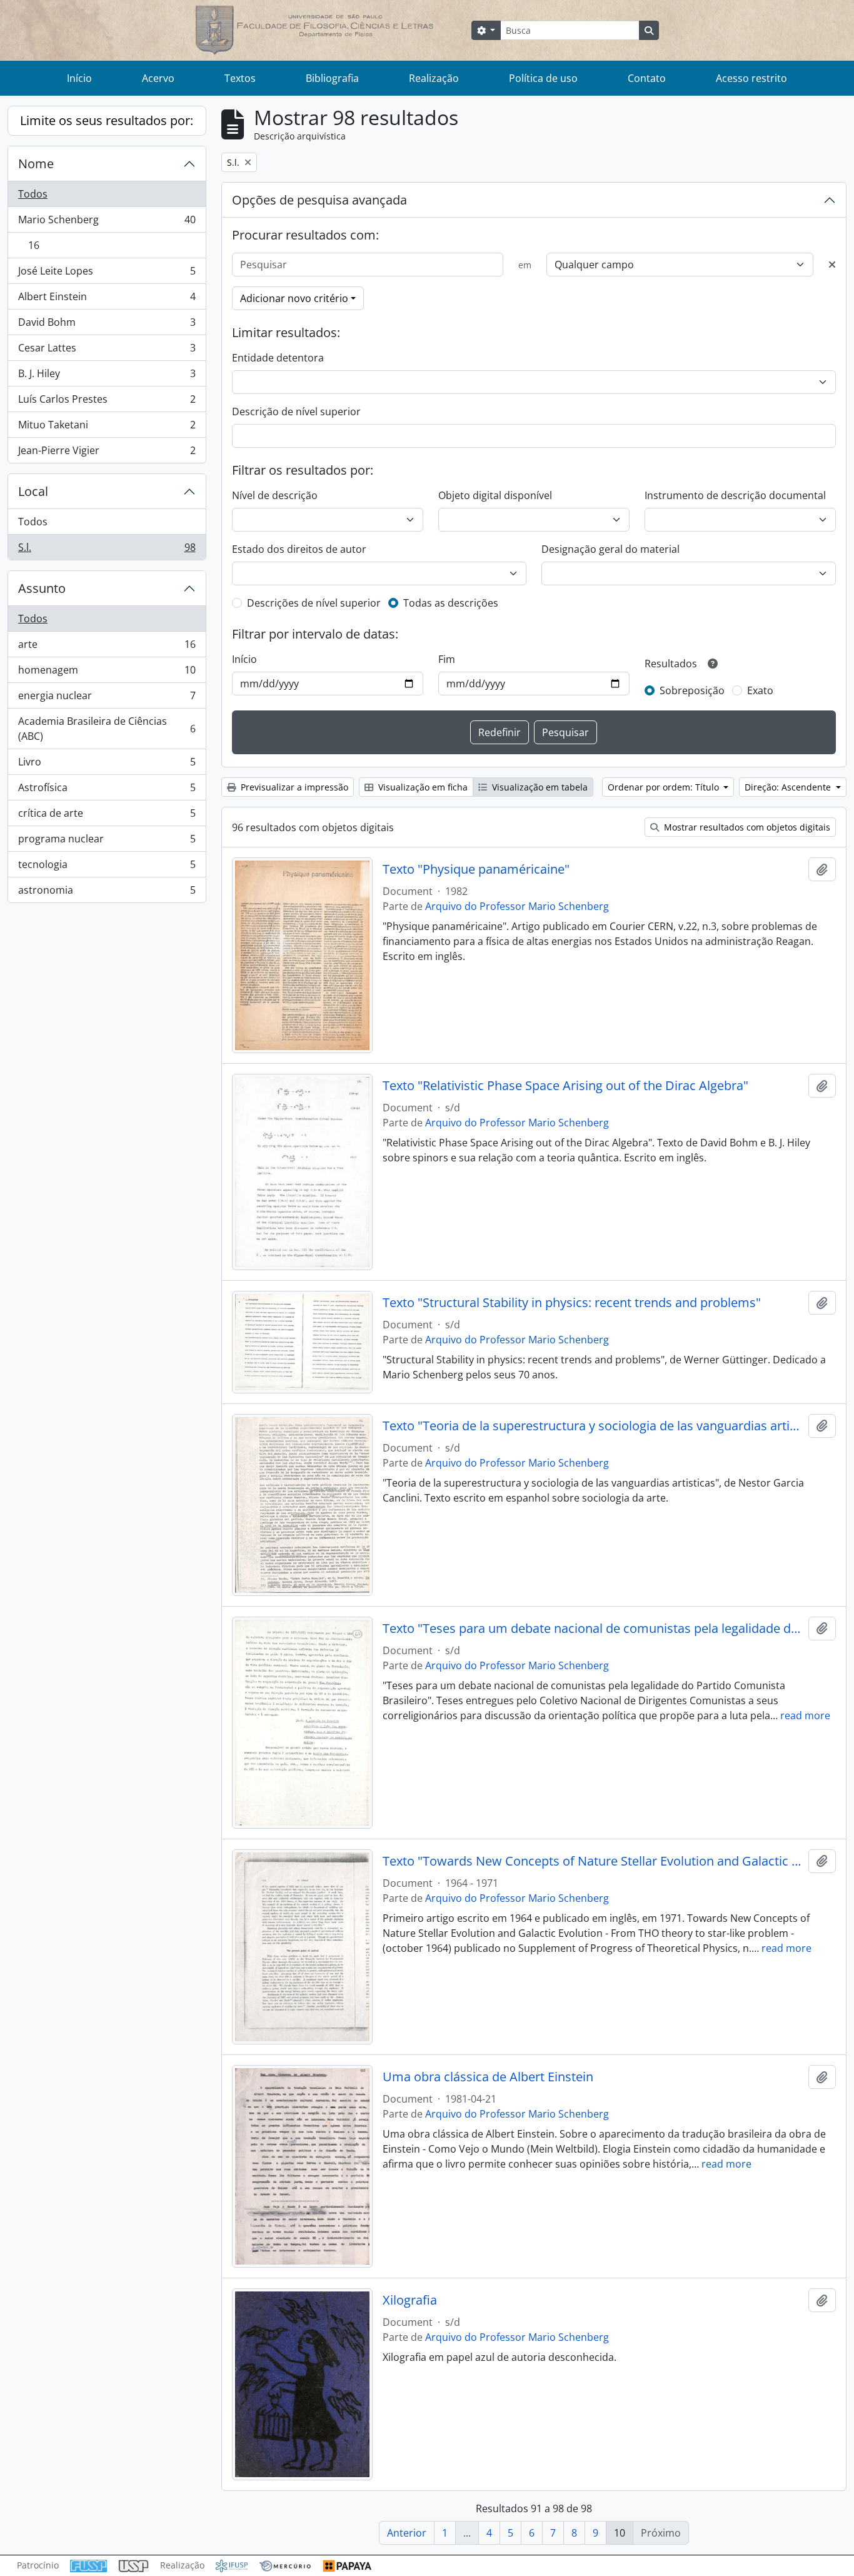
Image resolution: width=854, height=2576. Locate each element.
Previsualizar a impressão (293, 787)
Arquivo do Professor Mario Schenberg (517, 906)
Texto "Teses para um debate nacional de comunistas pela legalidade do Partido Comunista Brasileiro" (593, 1629)
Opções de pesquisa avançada (319, 200)
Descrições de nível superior (314, 603)
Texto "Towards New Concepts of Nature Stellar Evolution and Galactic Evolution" (593, 1861)
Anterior (407, 2533)
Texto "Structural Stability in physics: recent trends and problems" (572, 1303)
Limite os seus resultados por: (107, 120)
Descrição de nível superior (296, 412)
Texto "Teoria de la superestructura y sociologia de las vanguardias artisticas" (593, 1426)
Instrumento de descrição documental (735, 495)
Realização (434, 78)
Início (79, 78)
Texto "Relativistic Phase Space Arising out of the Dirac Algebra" (565, 1086)
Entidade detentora (278, 358)
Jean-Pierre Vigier (107, 453)
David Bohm (107, 325)
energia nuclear (107, 699)
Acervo (158, 78)
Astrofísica (107, 790)
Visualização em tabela (539, 787)
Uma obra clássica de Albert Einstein (488, 2077)
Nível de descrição (275, 495)
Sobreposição (692, 690)
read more (805, 1715)
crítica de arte (107, 816)
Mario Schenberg (107, 223)
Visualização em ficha (422, 787)
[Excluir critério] (832, 265)
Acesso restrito (751, 78)
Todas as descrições (451, 603)
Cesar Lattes (107, 351)
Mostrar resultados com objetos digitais (746, 827)
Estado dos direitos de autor (299, 549)
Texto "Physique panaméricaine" (476, 869)
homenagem (107, 673)
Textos (240, 78)
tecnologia (107, 867)
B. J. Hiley (107, 376)
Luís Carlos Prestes (107, 402)
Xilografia (410, 2300)
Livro (107, 765)
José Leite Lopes (107, 274)
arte (107, 647)
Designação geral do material (610, 549)
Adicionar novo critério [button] (294, 298)
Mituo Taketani (107, 428)
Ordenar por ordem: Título (665, 787)
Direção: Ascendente (789, 787)
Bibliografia (332, 78)
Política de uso (543, 78)
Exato (760, 690)
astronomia (107, 893)
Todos (33, 194)
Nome (36, 164)
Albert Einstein (107, 300)
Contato (647, 78)
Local (33, 491)
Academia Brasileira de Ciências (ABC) (107, 729)
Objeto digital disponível (495, 495)
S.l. (107, 550)
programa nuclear (107, 842)
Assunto (42, 588)
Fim (447, 659)
